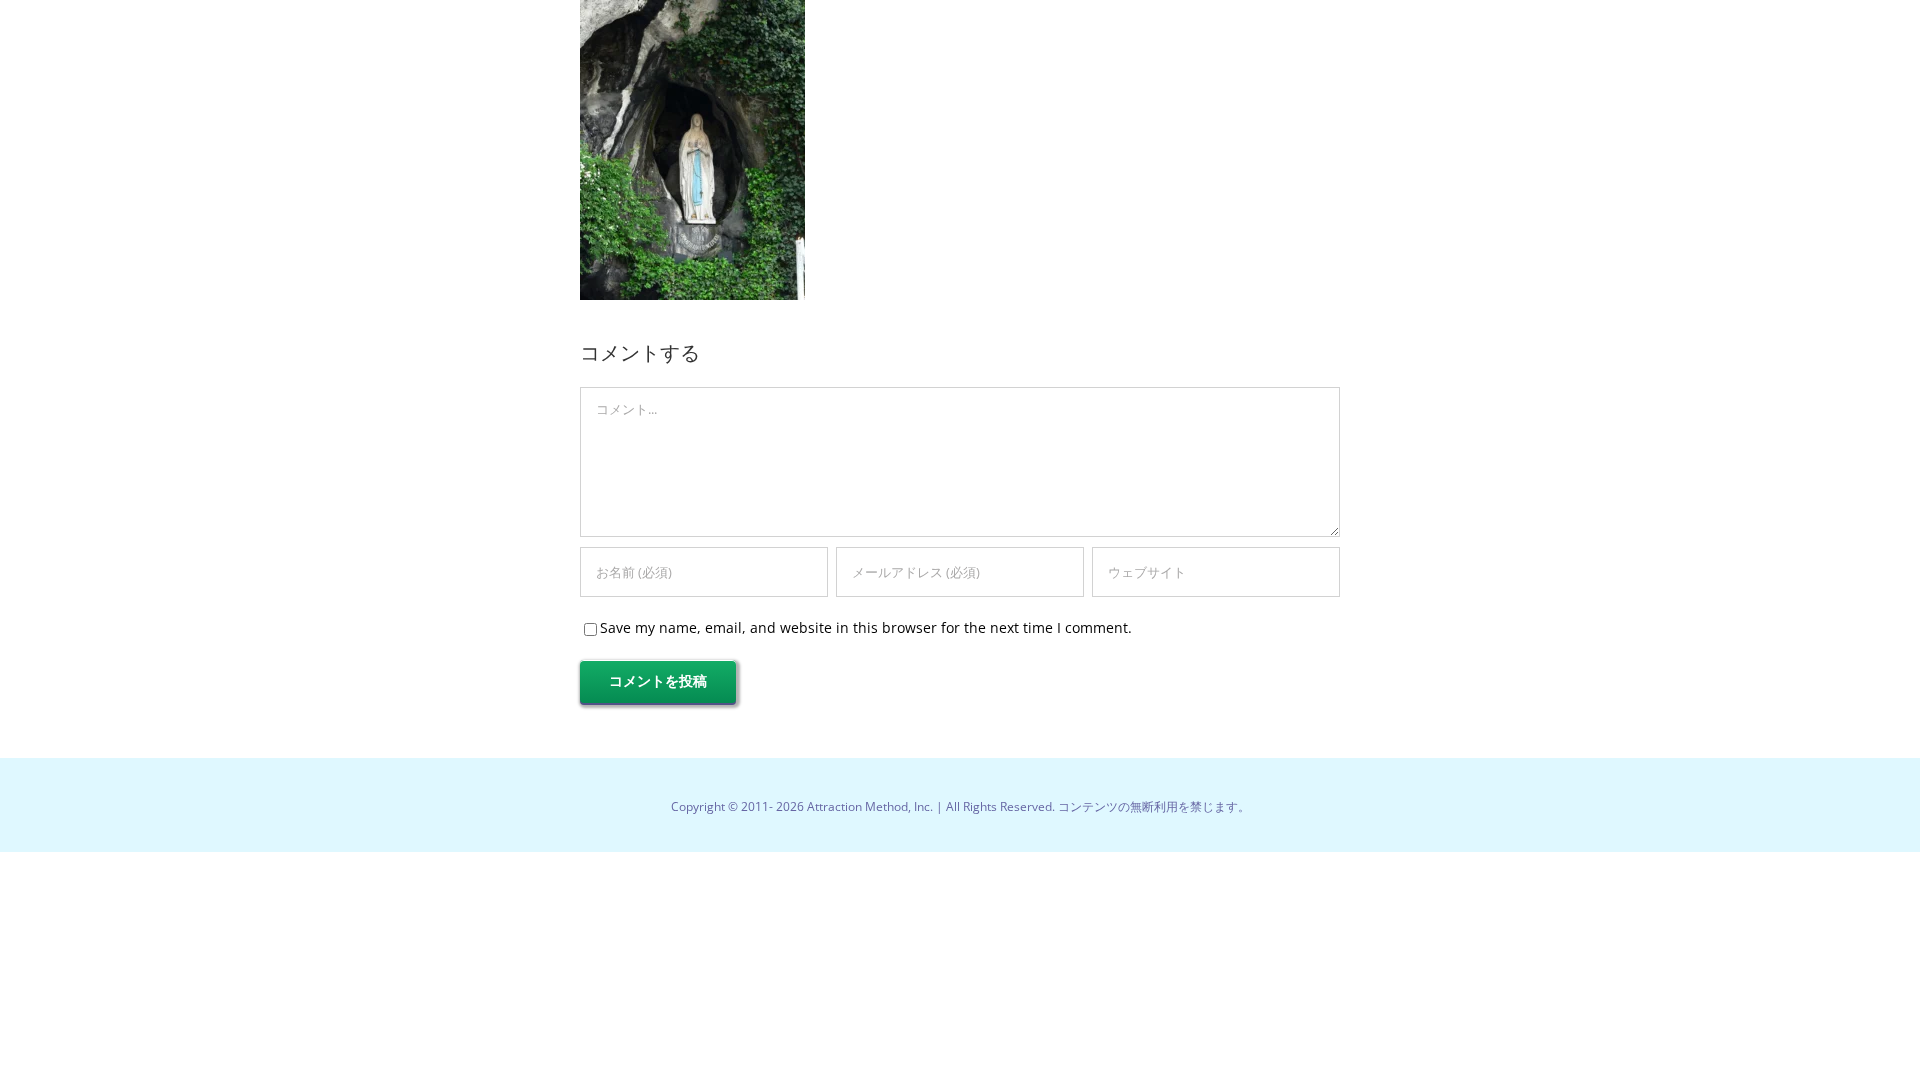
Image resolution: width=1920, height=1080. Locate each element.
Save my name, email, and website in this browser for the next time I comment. (866, 627)
